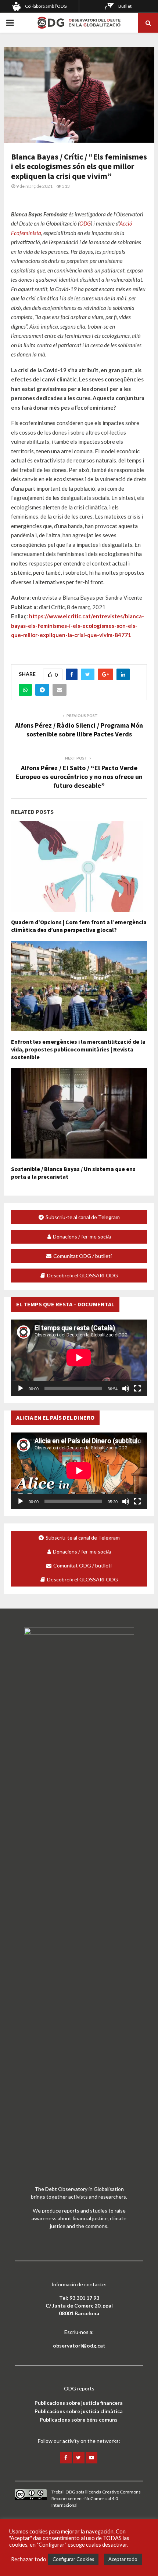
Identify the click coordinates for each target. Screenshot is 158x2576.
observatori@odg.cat (79, 2346)
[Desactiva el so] (126, 1388)
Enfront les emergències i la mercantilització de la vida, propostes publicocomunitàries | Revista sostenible (78, 1049)
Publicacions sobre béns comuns (79, 2420)
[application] (79, 1358)
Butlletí (125, 6)
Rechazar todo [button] (29, 2559)
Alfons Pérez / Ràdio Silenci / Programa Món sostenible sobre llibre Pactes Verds (79, 730)
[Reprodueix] (21, 1388)
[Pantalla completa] (137, 1388)
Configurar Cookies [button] (73, 2559)
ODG (85, 223)
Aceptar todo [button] (123, 2559)
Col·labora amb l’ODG (46, 6)
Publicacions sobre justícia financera (79, 2403)
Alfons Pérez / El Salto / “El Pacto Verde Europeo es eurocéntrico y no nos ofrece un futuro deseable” (79, 777)
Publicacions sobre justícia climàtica (79, 2411)
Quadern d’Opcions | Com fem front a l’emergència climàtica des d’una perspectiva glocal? (79, 926)
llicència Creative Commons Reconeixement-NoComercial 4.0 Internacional (96, 2498)
